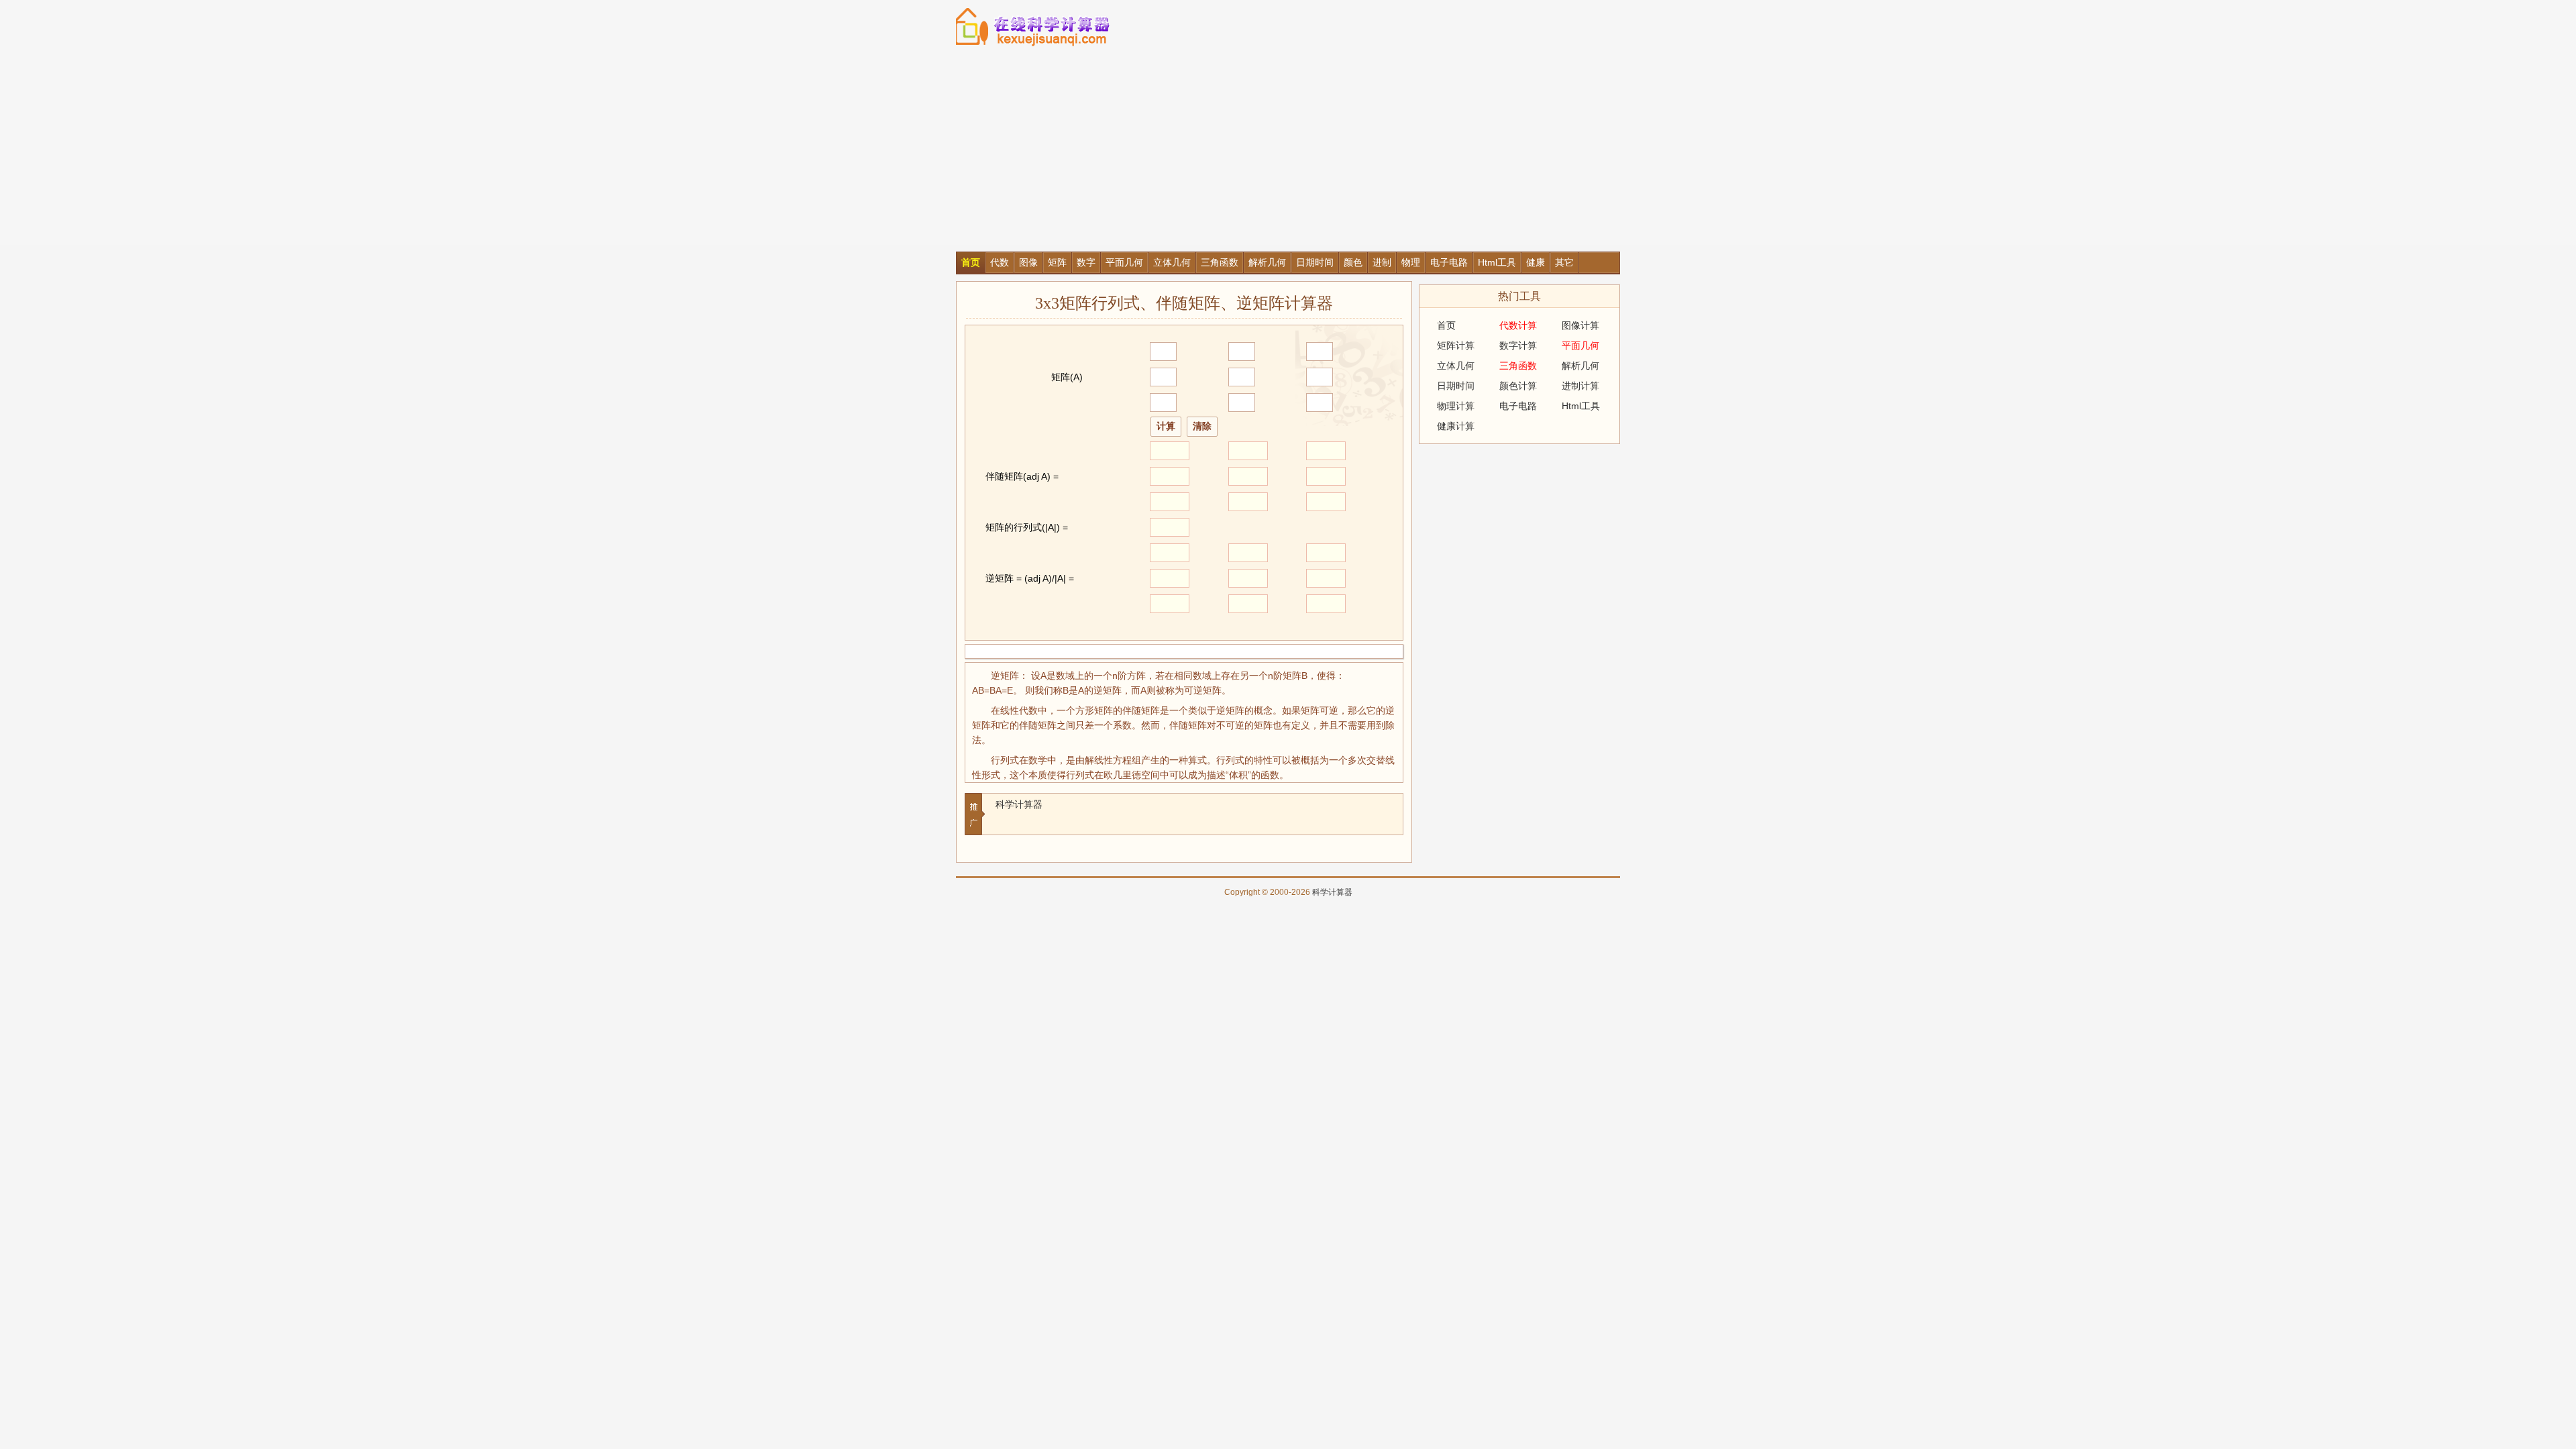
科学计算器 (1019, 804)
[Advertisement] (1288, 151)
